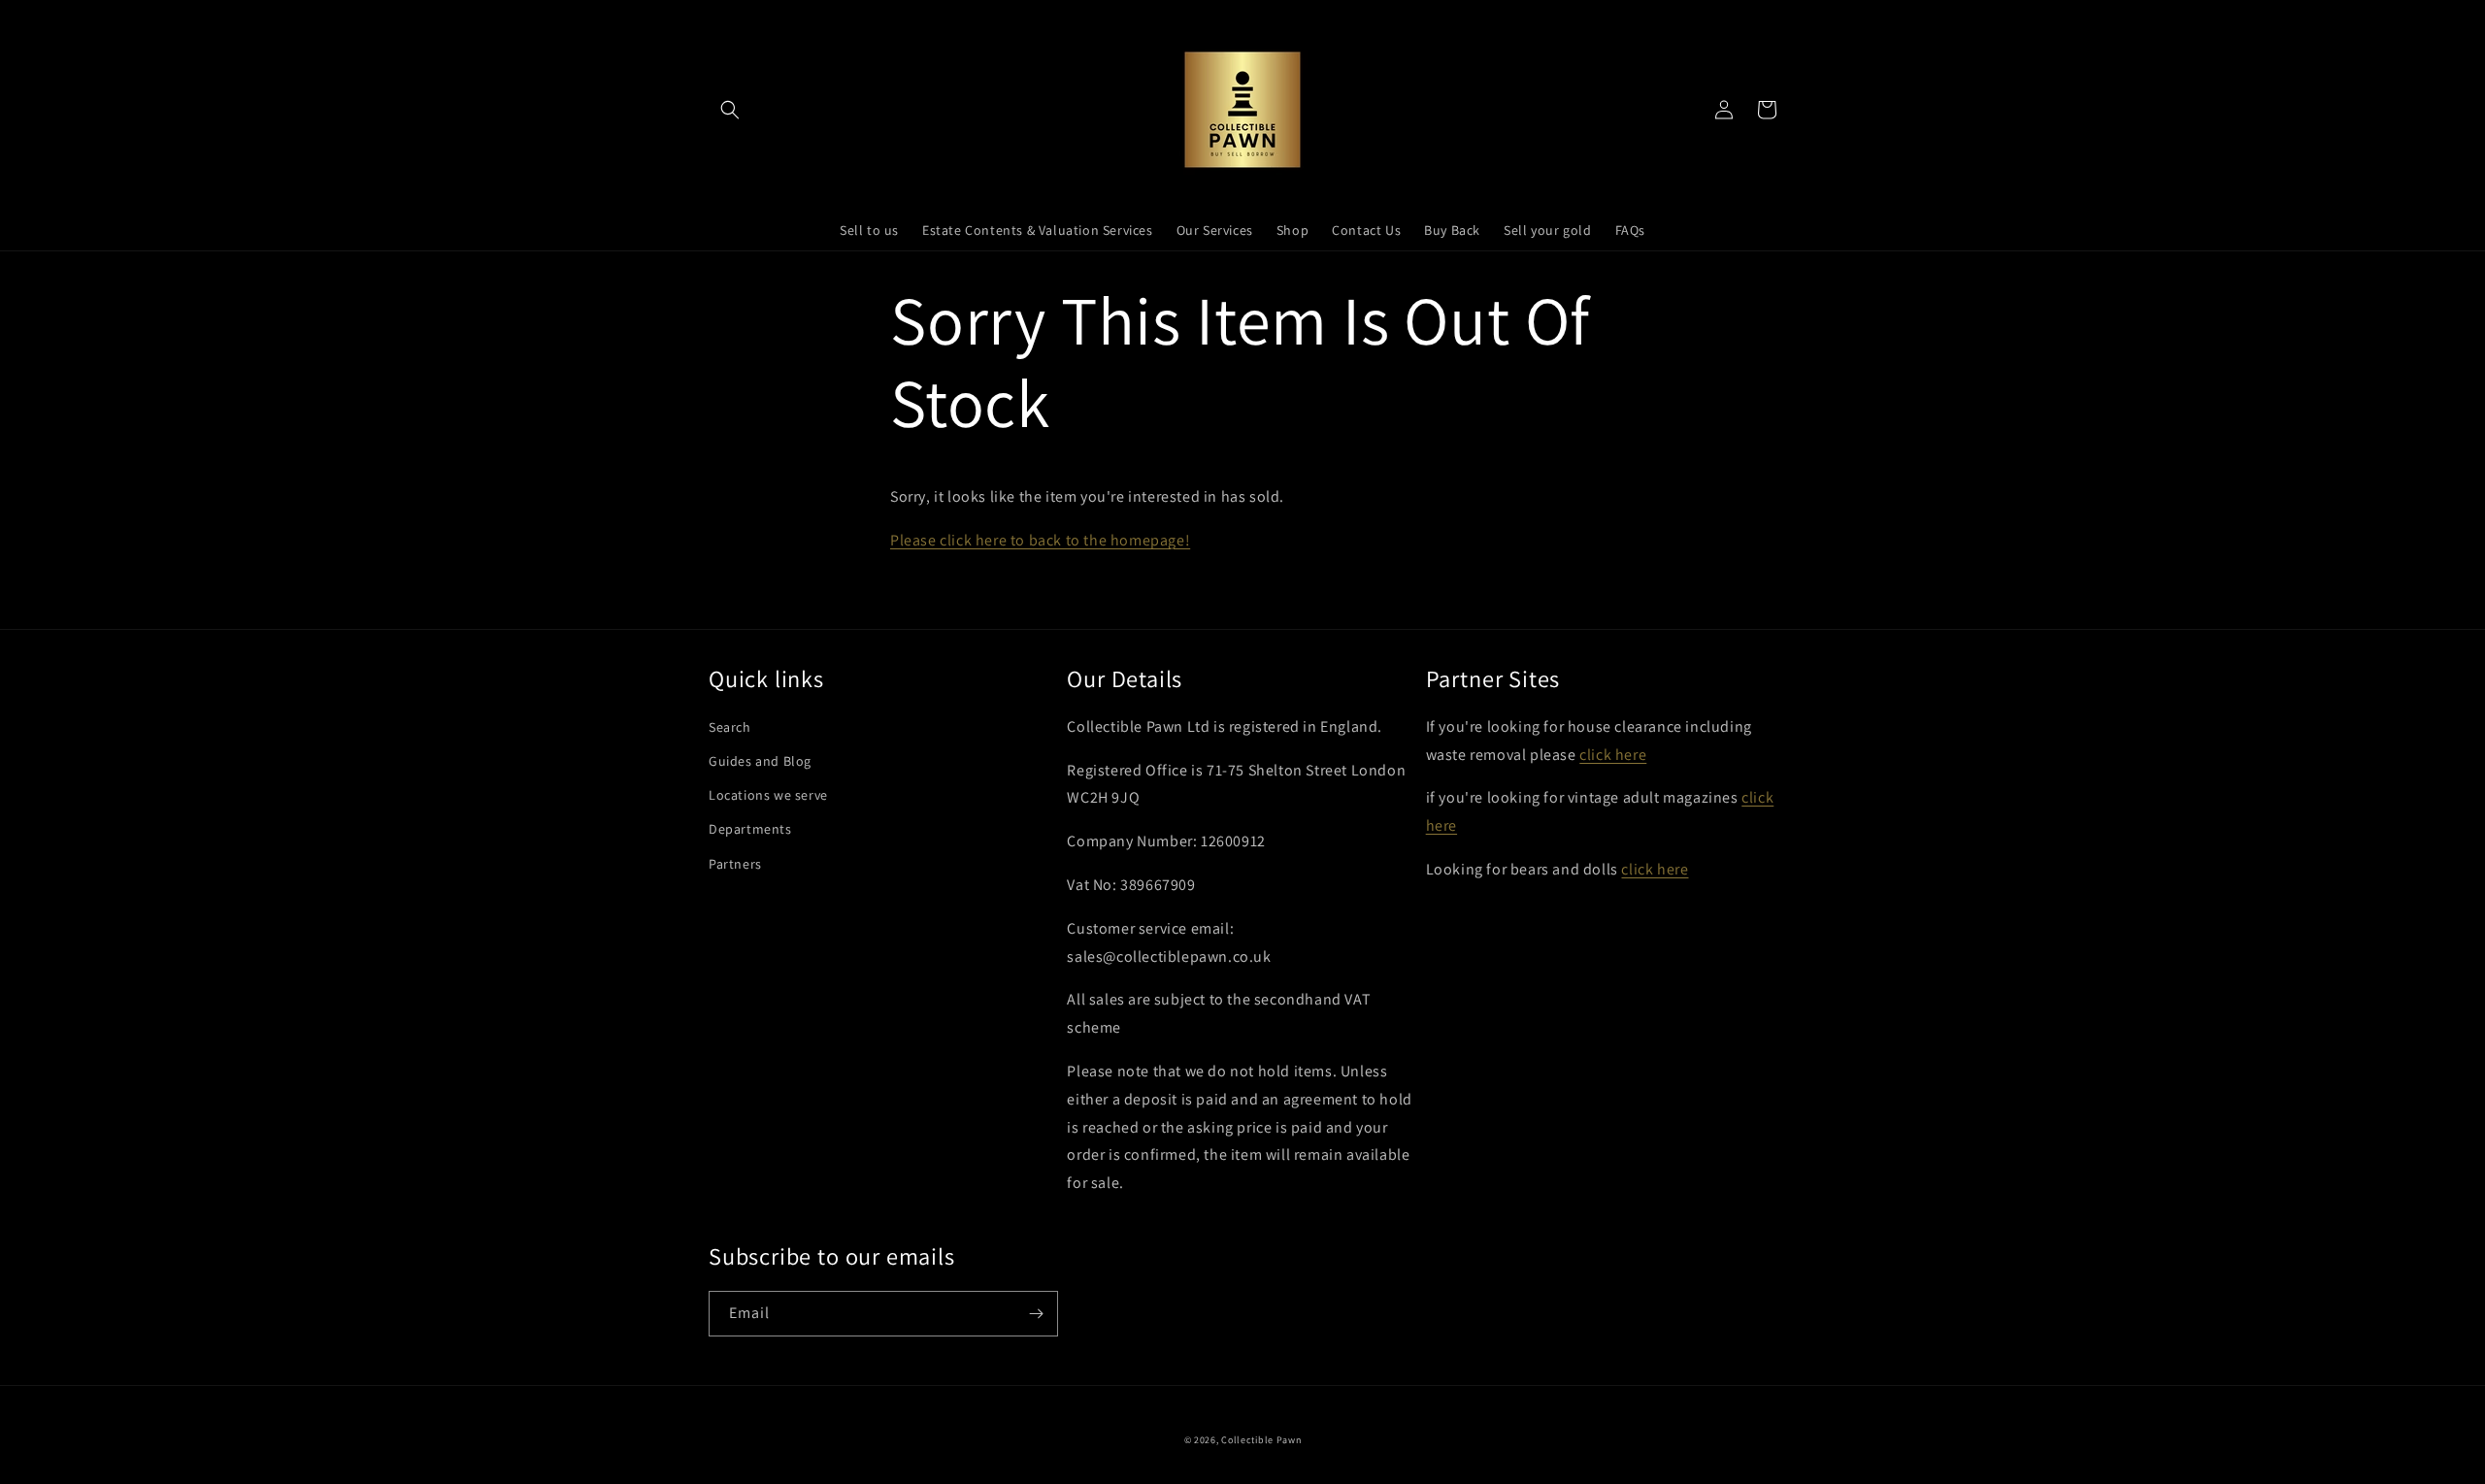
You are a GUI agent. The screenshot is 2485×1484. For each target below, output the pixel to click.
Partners (735, 864)
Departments (750, 829)
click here (1613, 755)
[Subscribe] (1036, 1314)
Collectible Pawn (1261, 1440)
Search (730, 727)
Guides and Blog (760, 761)
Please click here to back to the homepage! (1040, 540)
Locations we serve (768, 795)
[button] (730, 110)
